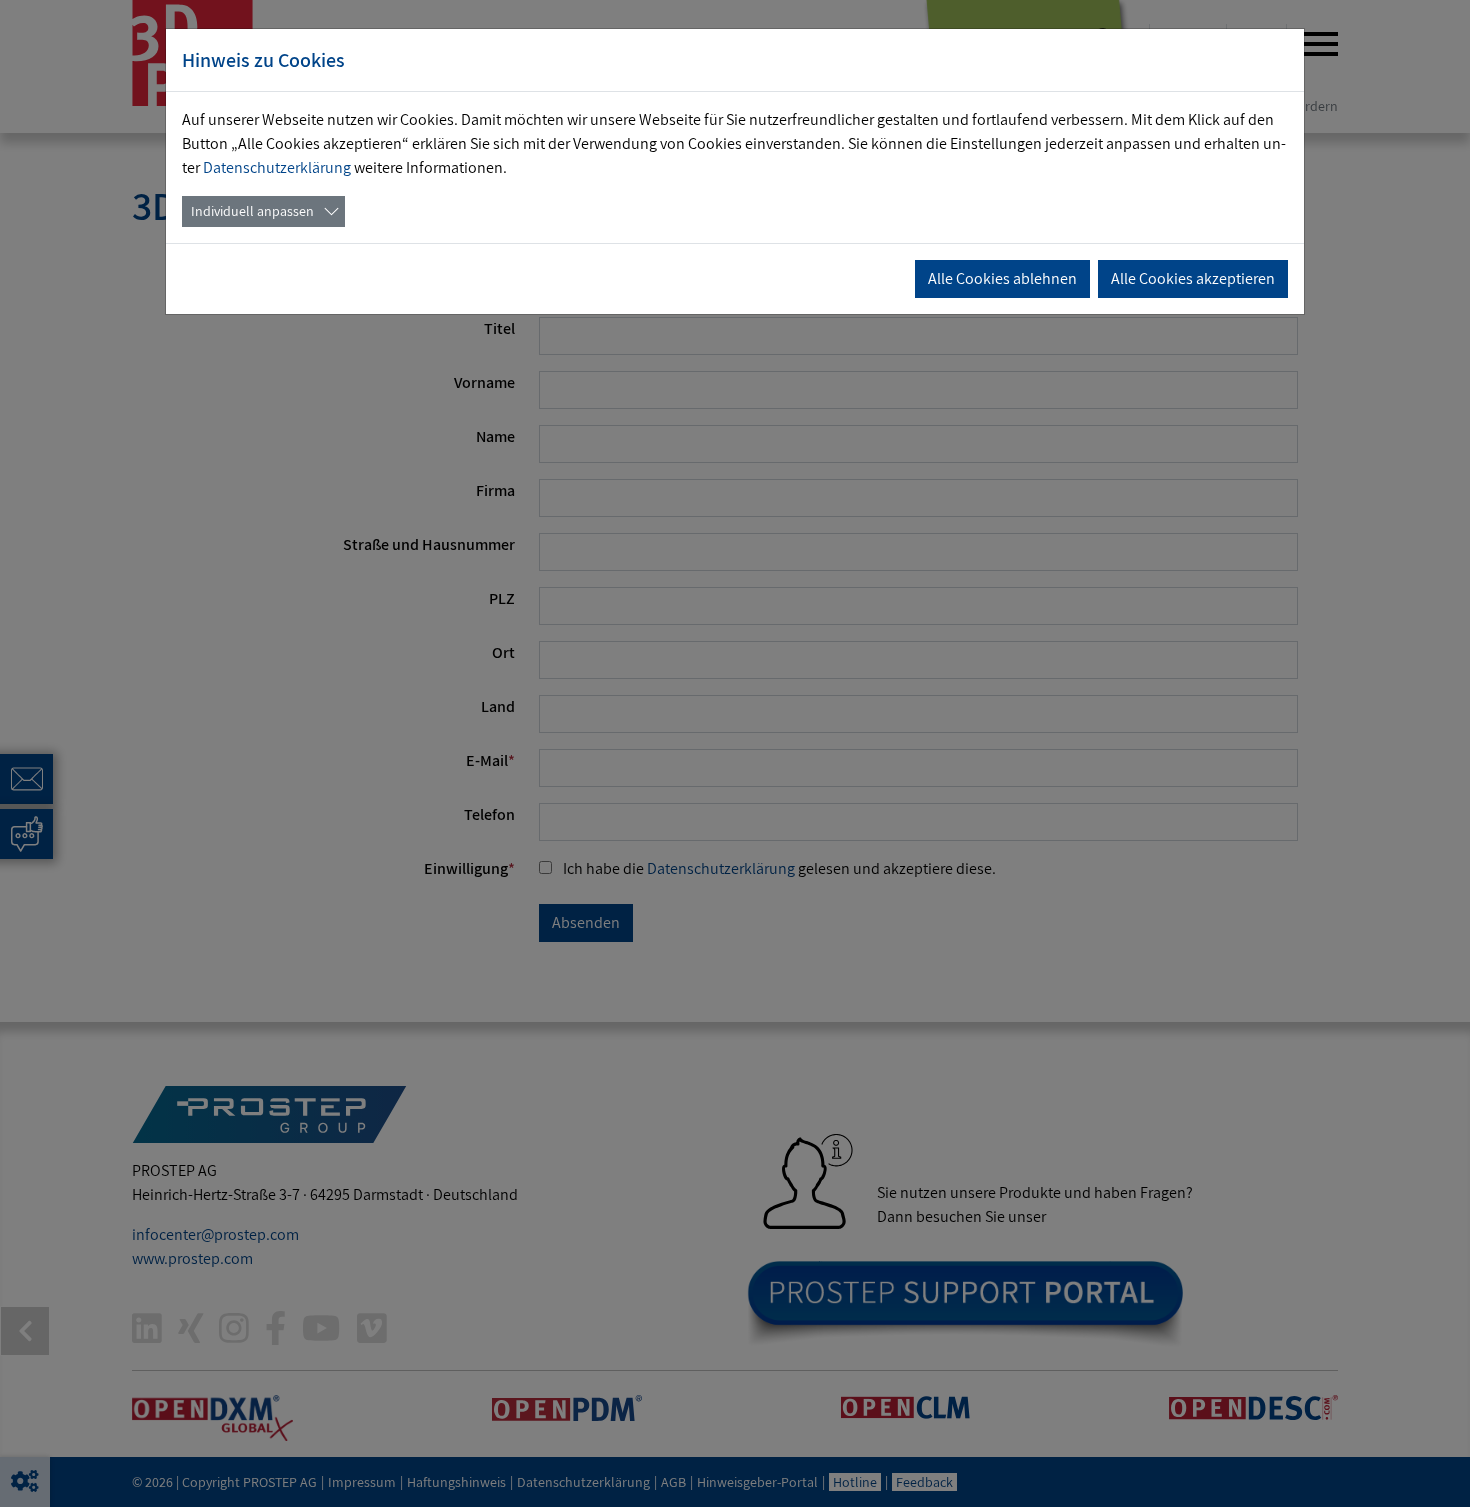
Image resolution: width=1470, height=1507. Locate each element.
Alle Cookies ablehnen (1002, 278)
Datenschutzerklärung (277, 167)
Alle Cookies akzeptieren (1193, 278)
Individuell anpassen (252, 211)
